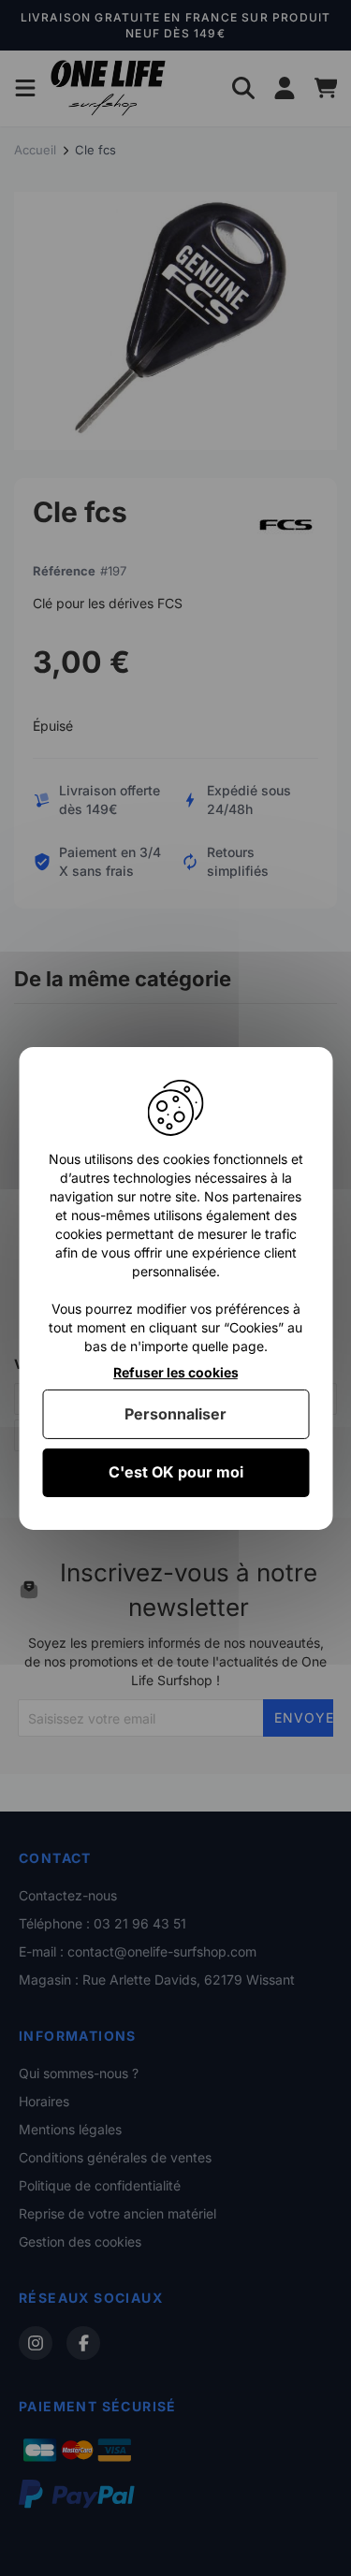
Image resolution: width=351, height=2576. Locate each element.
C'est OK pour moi (176, 1472)
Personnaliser (175, 1414)
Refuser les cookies (176, 1372)
